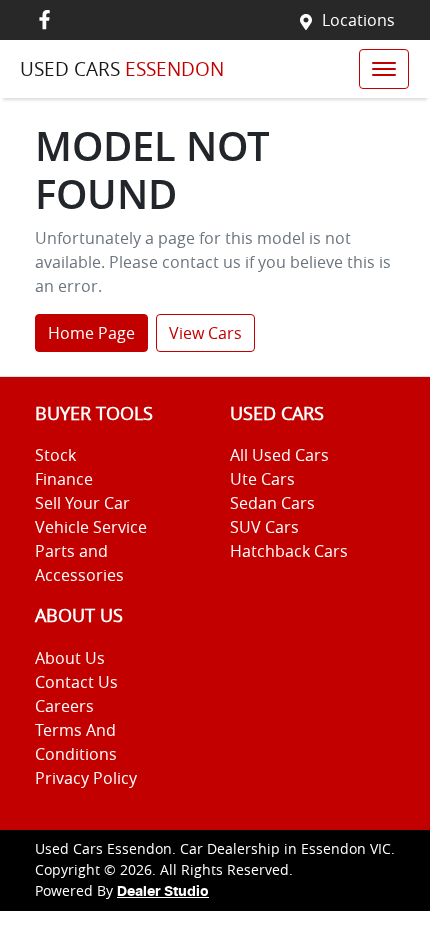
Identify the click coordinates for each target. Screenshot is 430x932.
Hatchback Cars (289, 551)
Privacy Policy (86, 778)
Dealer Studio (163, 892)
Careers (64, 706)
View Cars (205, 333)
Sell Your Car (82, 503)
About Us (70, 658)
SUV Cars (264, 527)
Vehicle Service (91, 527)
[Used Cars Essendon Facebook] (48, 19)
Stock (55, 455)
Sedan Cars (272, 503)
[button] (384, 69)
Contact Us (76, 682)
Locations (358, 20)
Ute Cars (262, 479)
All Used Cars (279, 455)
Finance (64, 479)
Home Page (91, 333)
